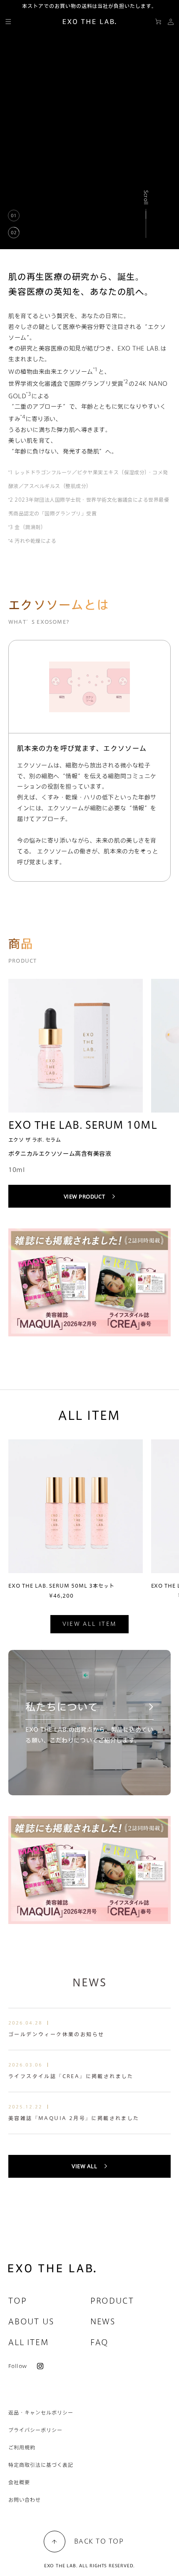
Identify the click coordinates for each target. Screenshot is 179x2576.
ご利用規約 (22, 2447)
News (103, 2321)
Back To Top (99, 2541)
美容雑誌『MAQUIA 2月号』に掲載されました (74, 2118)
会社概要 (19, 2482)
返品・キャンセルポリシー (41, 2412)
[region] (89, 130)
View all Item (89, 1624)
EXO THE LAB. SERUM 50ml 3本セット (61, 1586)
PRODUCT (112, 2301)
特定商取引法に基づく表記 (41, 2465)
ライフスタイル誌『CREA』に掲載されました (71, 2076)
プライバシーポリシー (35, 2430)
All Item (29, 2342)
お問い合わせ (25, 2500)
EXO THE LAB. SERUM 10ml (83, 1125)
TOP (17, 2301)
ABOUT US (31, 2321)
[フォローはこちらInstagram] (37, 2366)
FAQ (99, 2342)
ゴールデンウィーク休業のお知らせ (56, 2034)
